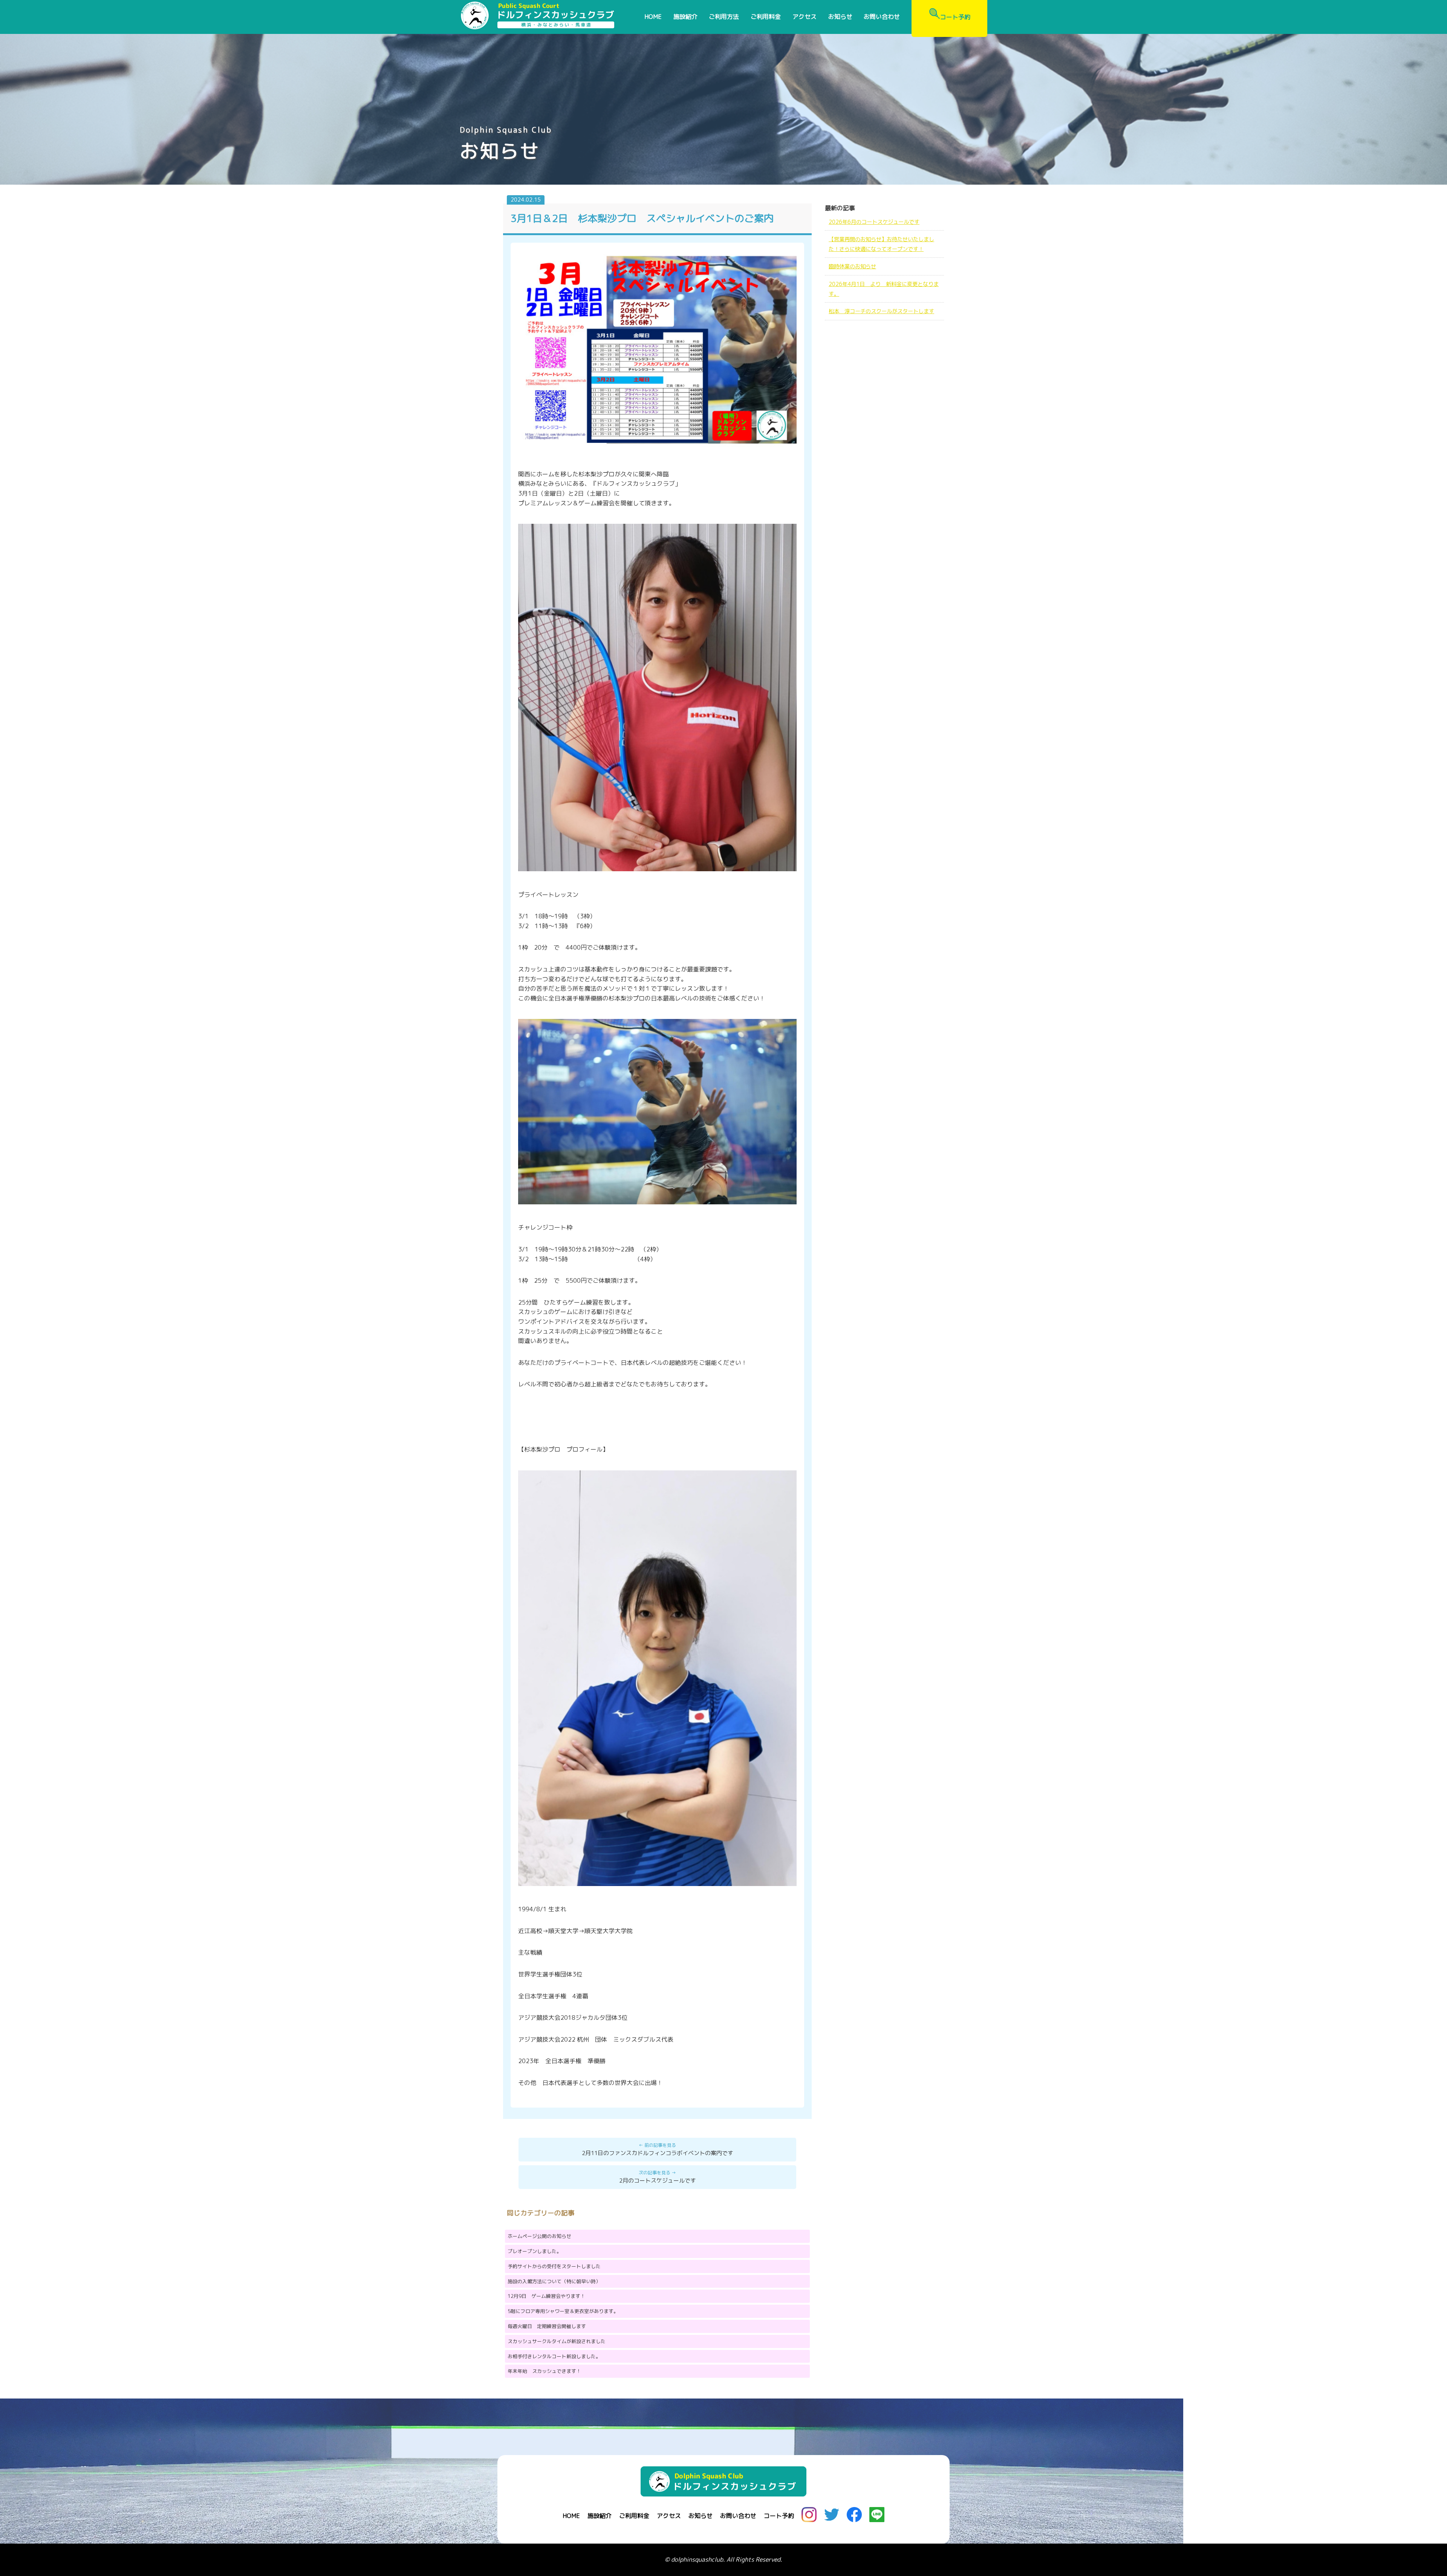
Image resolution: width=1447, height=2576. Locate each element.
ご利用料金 (766, 17)
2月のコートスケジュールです (658, 2181)
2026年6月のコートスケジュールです (874, 222)
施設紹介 (685, 17)
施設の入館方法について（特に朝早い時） (554, 2281)
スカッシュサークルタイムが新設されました (557, 2341)
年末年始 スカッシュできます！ (544, 2371)
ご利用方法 (724, 17)
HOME (653, 17)
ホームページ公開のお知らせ (539, 2236)
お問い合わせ (882, 17)
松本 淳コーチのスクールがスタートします (881, 311)
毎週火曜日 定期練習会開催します (547, 2326)
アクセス (805, 17)
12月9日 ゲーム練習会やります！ (546, 2296)
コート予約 (955, 17)
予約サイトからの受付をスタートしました (554, 2266)
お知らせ (840, 17)
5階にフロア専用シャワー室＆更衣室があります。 (563, 2311)
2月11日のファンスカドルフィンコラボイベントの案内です (658, 2153)
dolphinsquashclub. (698, 2559)
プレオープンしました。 (535, 2251)
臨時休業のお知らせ (852, 266)
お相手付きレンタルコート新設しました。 (554, 2356)
